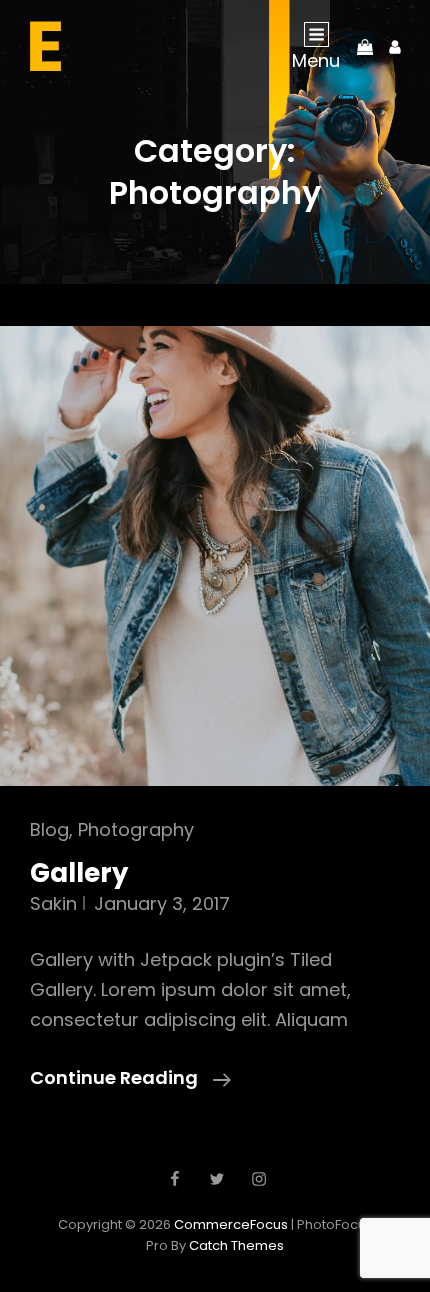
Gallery (79, 873)
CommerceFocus (231, 1224)
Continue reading (130, 1077)
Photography (136, 829)
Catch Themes (236, 1245)
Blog (49, 829)
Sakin (53, 903)
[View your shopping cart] (365, 46)
